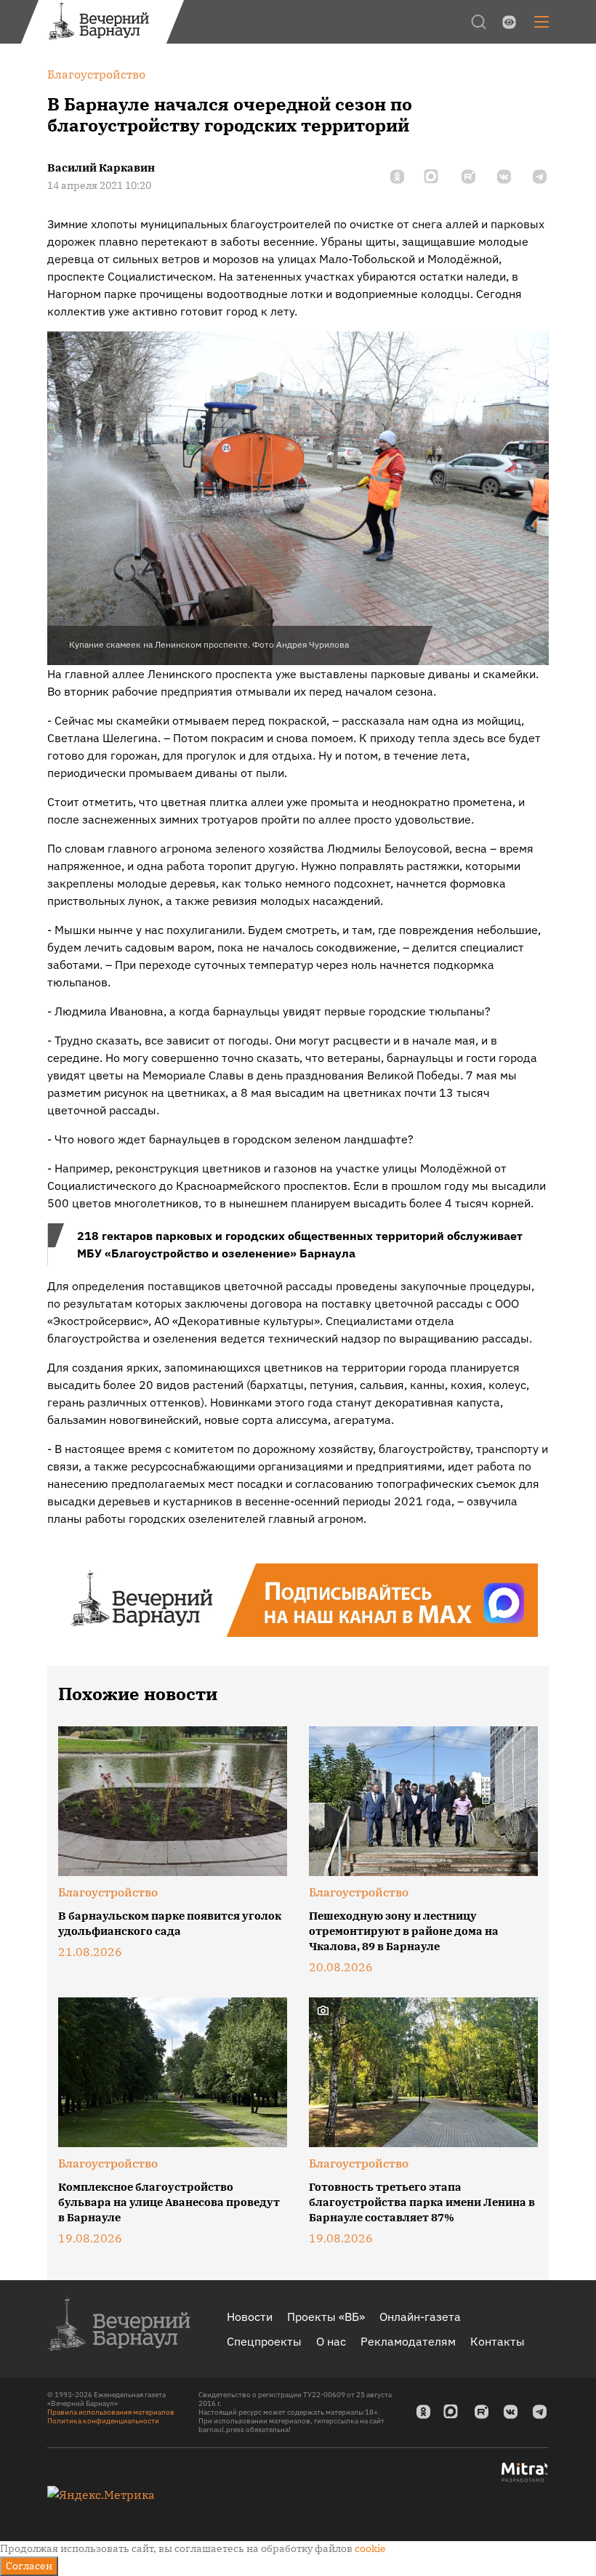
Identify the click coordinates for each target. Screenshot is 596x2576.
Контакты (498, 2341)
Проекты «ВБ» (326, 2317)
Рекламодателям (408, 2341)
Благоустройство (108, 1892)
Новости (250, 2317)
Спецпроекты (264, 2341)
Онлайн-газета (420, 2317)
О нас (331, 2341)
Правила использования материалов (111, 2412)
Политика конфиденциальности (103, 2421)
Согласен (29, 2566)
